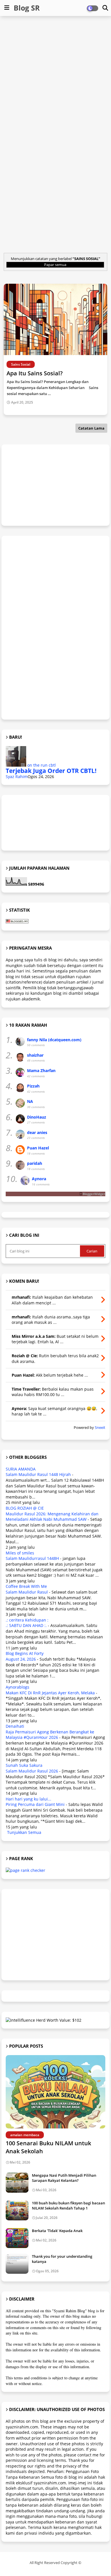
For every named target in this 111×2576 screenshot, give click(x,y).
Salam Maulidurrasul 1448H (32, 1558)
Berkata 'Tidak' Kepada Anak (57, 2231)
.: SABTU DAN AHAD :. (26, 1625)
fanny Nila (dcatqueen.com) (54, 1040)
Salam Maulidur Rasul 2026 (32, 1771)
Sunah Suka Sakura (24, 1765)
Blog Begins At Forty (25, 1653)
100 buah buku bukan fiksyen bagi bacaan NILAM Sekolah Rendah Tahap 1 (68, 2206)
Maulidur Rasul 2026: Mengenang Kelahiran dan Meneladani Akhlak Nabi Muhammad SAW (52, 1517)
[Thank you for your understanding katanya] (17, 2264)
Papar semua (55, 265)
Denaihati (15, 1726)
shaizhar (35, 1055)
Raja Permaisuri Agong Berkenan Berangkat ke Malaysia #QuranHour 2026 (50, 1735)
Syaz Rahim (17, 777)
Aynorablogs (18, 1687)
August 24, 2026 (21, 1659)
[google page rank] (25, 1870)
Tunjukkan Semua (24, 1832)
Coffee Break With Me (26, 1586)
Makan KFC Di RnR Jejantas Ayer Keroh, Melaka (50, 1693)
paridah (35, 1163)
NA (30, 1101)
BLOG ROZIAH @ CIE (25, 1508)
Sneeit (100, 1428)
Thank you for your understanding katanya (62, 2259)
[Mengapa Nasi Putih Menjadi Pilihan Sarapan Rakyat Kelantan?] (17, 2183)
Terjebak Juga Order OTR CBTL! (51, 771)
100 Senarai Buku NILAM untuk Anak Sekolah (48, 2147)
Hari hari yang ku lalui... (28, 1799)
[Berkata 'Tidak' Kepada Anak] (17, 2238)
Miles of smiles (20, 1553)
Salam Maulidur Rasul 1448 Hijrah (38, 1474)
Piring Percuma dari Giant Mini (35, 1804)
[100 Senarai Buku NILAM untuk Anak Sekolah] (55, 2092)
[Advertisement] (55, 77)
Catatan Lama (91, 428)
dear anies (37, 1132)
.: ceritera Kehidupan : (27, 1620)
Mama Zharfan (41, 1071)
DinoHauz (37, 1117)
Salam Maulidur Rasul (27, 1592)
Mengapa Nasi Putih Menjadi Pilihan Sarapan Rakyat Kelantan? (64, 2178)
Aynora (39, 1179)
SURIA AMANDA (21, 1469)
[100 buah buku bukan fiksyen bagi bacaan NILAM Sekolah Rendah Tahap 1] (17, 2210)
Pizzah (33, 1086)
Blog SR (27, 8)
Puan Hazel (38, 1148)
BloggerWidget (94, 1194)
